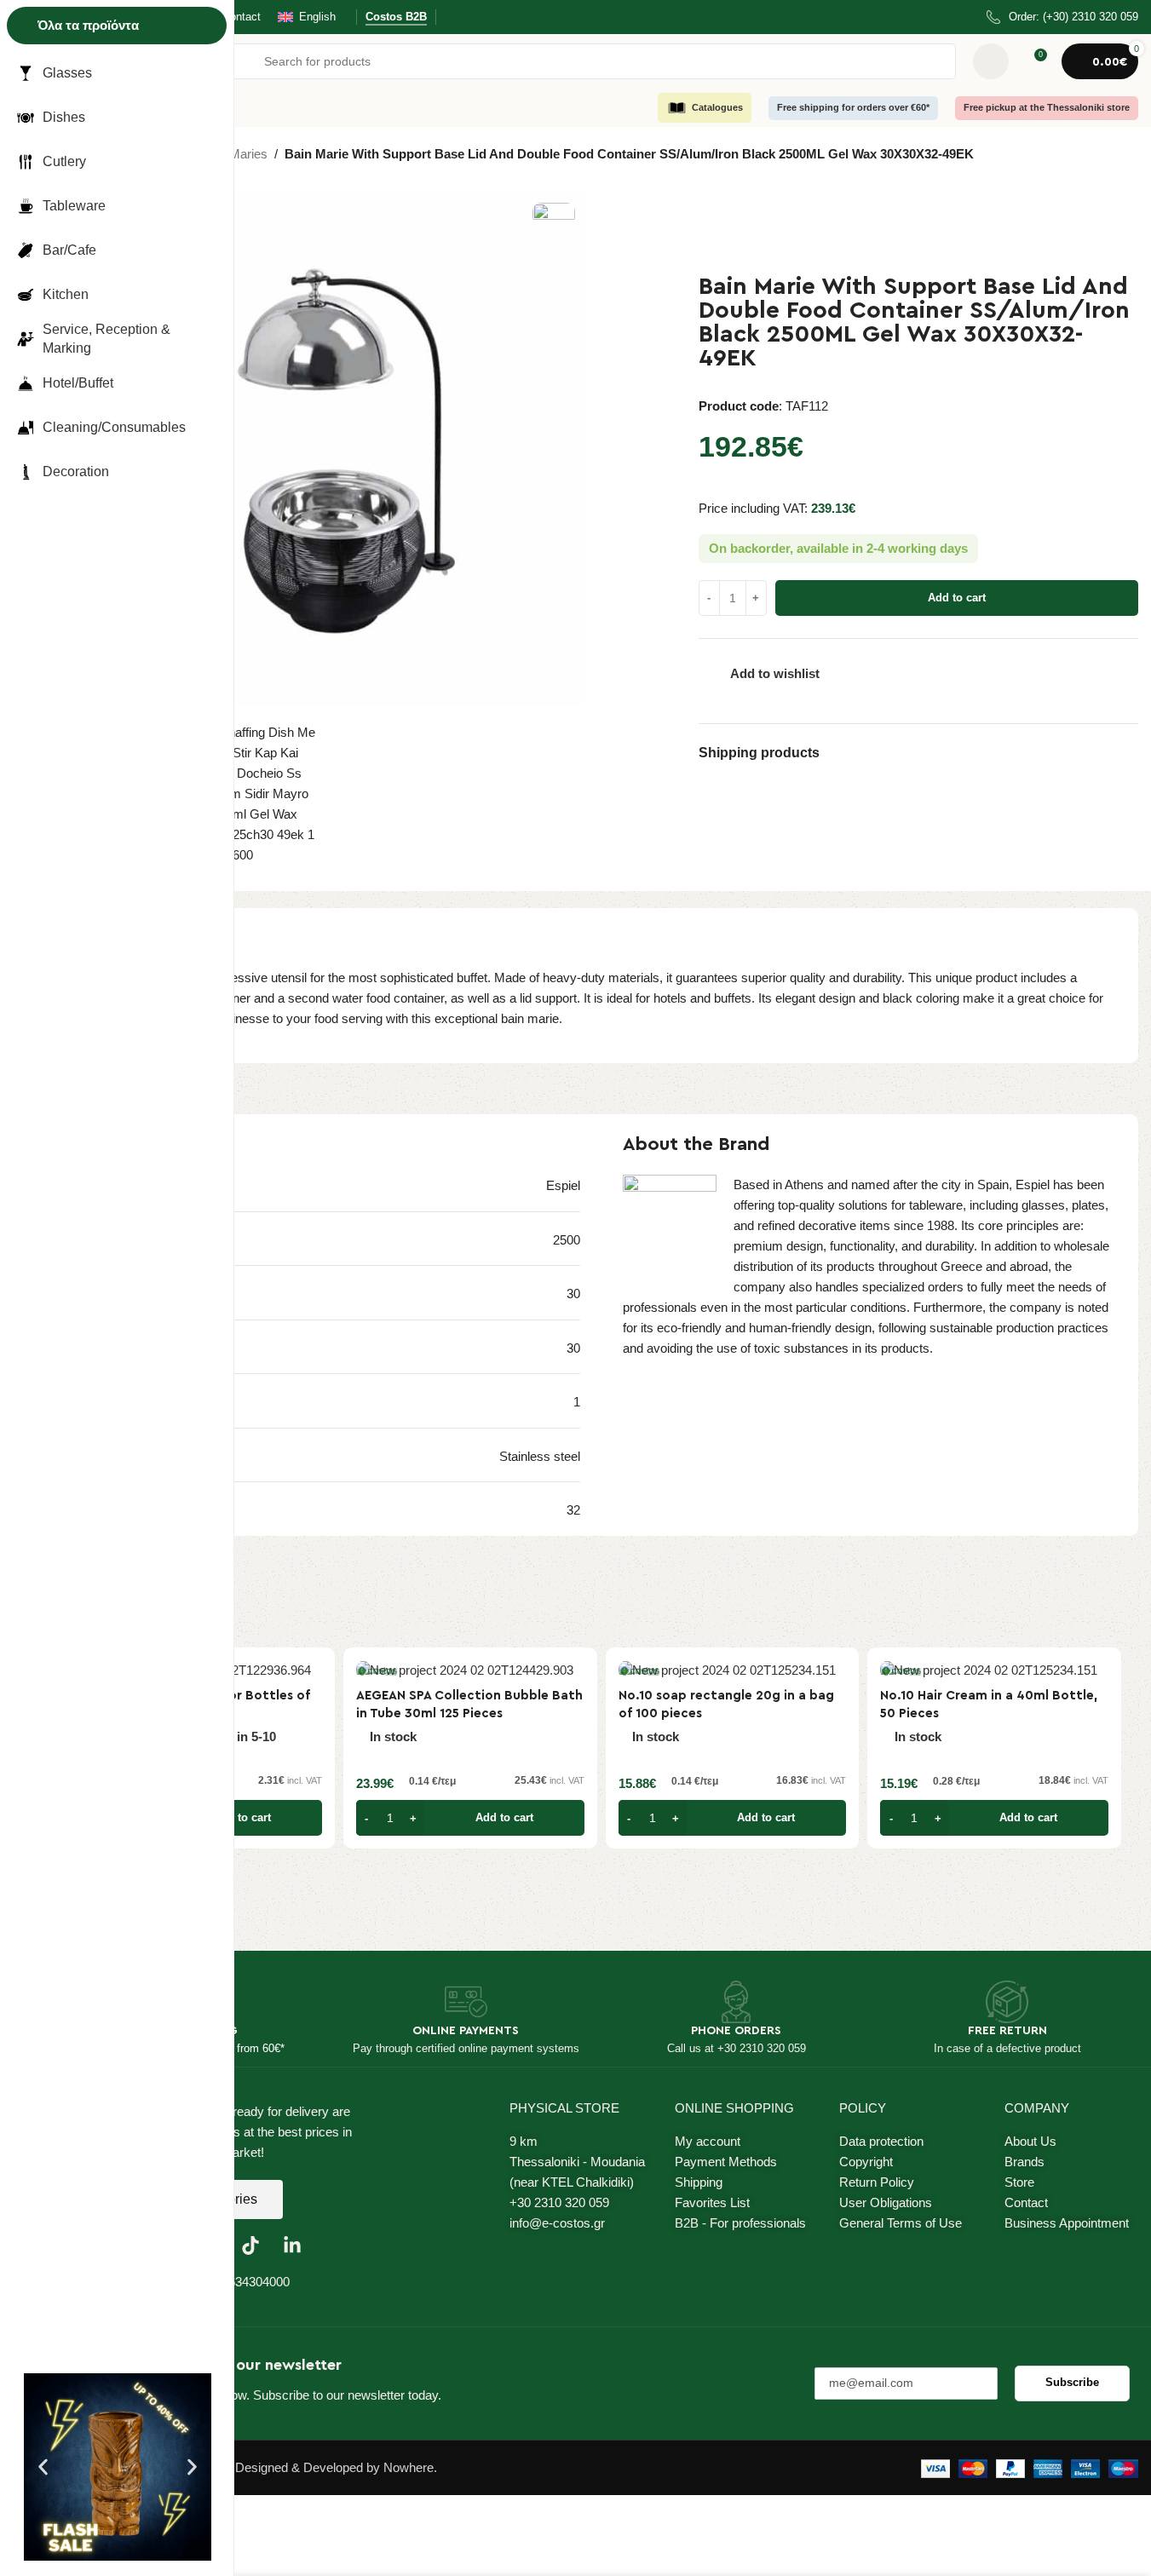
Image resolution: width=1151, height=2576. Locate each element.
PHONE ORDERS (736, 2031)
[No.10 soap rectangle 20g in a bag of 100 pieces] (733, 1670)
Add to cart (957, 598)
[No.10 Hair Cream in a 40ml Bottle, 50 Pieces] (994, 1670)
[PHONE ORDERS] (736, 2002)
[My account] (991, 61)
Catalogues (717, 107)
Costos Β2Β (396, 17)
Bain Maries (234, 154)
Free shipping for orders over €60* (853, 107)
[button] (43, 2467)
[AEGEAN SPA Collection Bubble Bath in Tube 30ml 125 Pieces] (470, 1670)
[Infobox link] (1062, 17)
